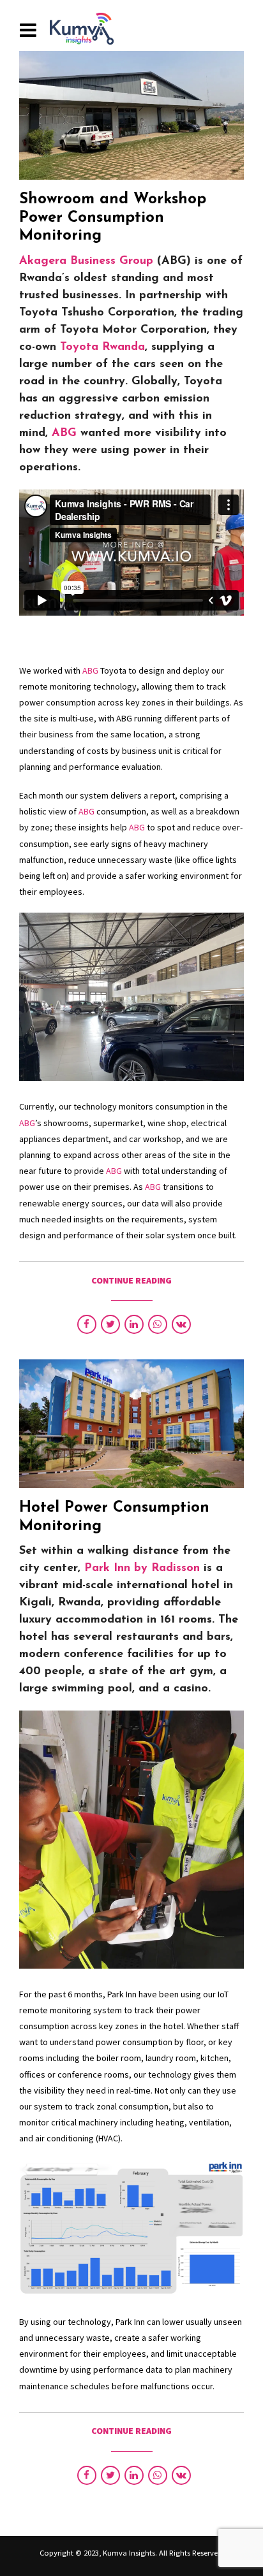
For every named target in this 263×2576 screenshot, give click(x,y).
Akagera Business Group (86, 261)
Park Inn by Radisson (142, 1568)
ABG (64, 433)
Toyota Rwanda (102, 347)
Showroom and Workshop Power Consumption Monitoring (113, 218)
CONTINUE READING (131, 1280)
